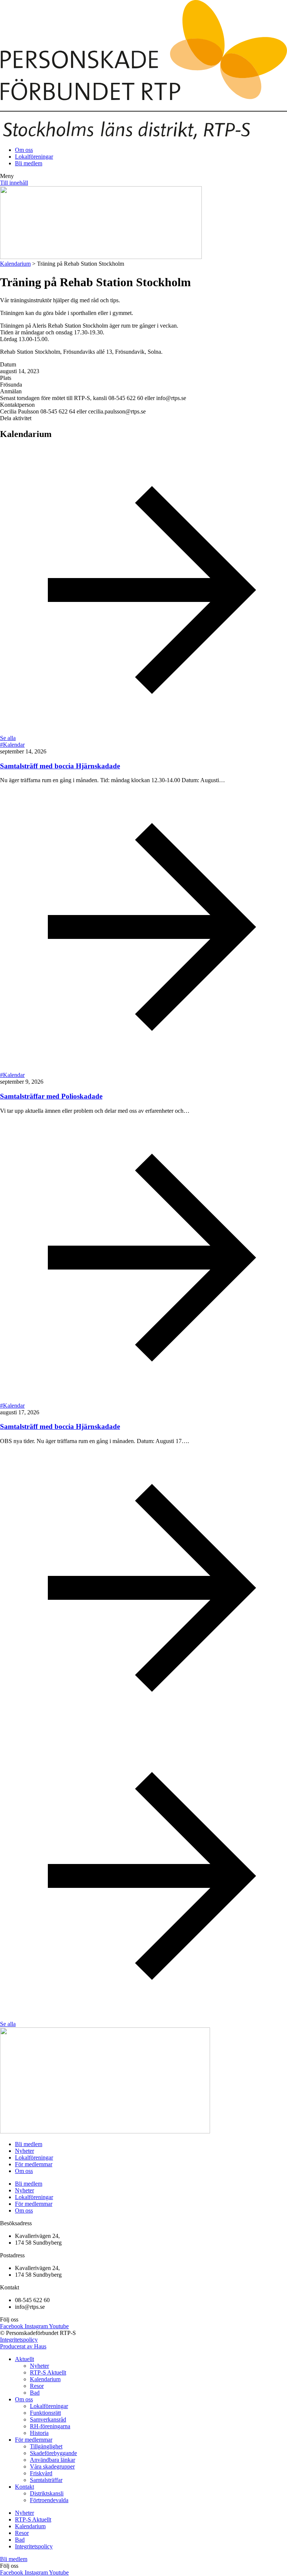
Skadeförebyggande (53, 2453)
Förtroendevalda (49, 2500)
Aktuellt (24, 2359)
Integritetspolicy (19, 2340)
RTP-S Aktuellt (48, 2372)
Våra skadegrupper (52, 2466)
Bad (35, 2393)
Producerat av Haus (23, 2346)
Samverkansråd (48, 2419)
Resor (37, 2386)
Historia (39, 2433)
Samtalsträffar (46, 2480)
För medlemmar (34, 2164)
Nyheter (24, 2151)
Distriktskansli (47, 2493)
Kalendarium (15, 264)
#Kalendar (12, 745)
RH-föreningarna (50, 2426)
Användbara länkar (53, 2460)
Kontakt (24, 2487)
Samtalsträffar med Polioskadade (51, 1096)
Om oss (24, 2171)
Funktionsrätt (45, 2413)
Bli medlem (29, 2144)
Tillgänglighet (46, 2446)
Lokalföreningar (34, 2157)
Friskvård (41, 2473)
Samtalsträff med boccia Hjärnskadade (60, 766)
